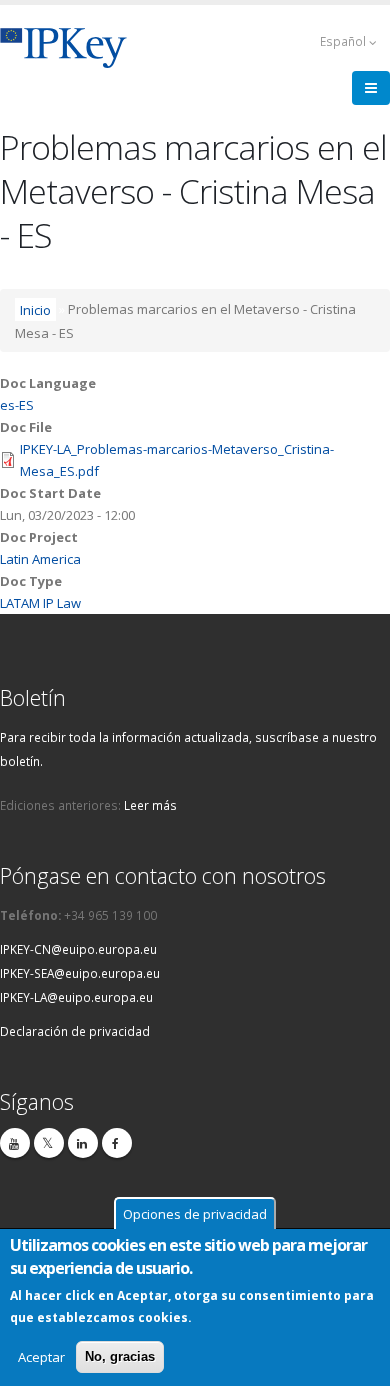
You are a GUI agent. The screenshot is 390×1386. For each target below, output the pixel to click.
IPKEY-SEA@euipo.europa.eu (80, 973)
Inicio (35, 309)
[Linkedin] (83, 1143)
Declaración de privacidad (75, 1031)
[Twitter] (49, 1143)
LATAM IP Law (40, 603)
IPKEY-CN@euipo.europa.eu (78, 949)
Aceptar (41, 1357)
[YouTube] (15, 1143)
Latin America (40, 559)
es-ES (17, 405)
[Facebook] (117, 1143)
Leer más (150, 805)
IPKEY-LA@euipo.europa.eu (76, 997)
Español (344, 41)
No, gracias (120, 1356)
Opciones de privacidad (195, 1214)
